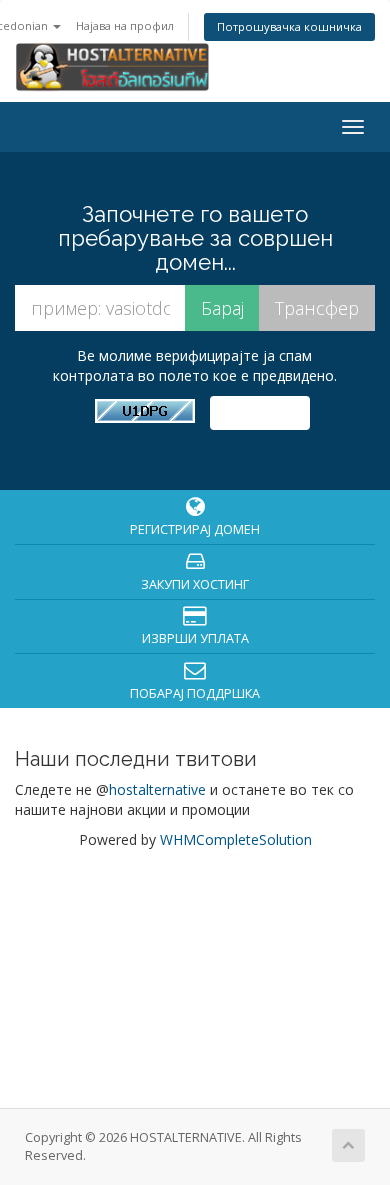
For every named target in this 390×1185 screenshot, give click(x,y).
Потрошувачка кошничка (289, 26)
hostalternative (157, 789)
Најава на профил (125, 25)
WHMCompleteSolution (236, 839)
